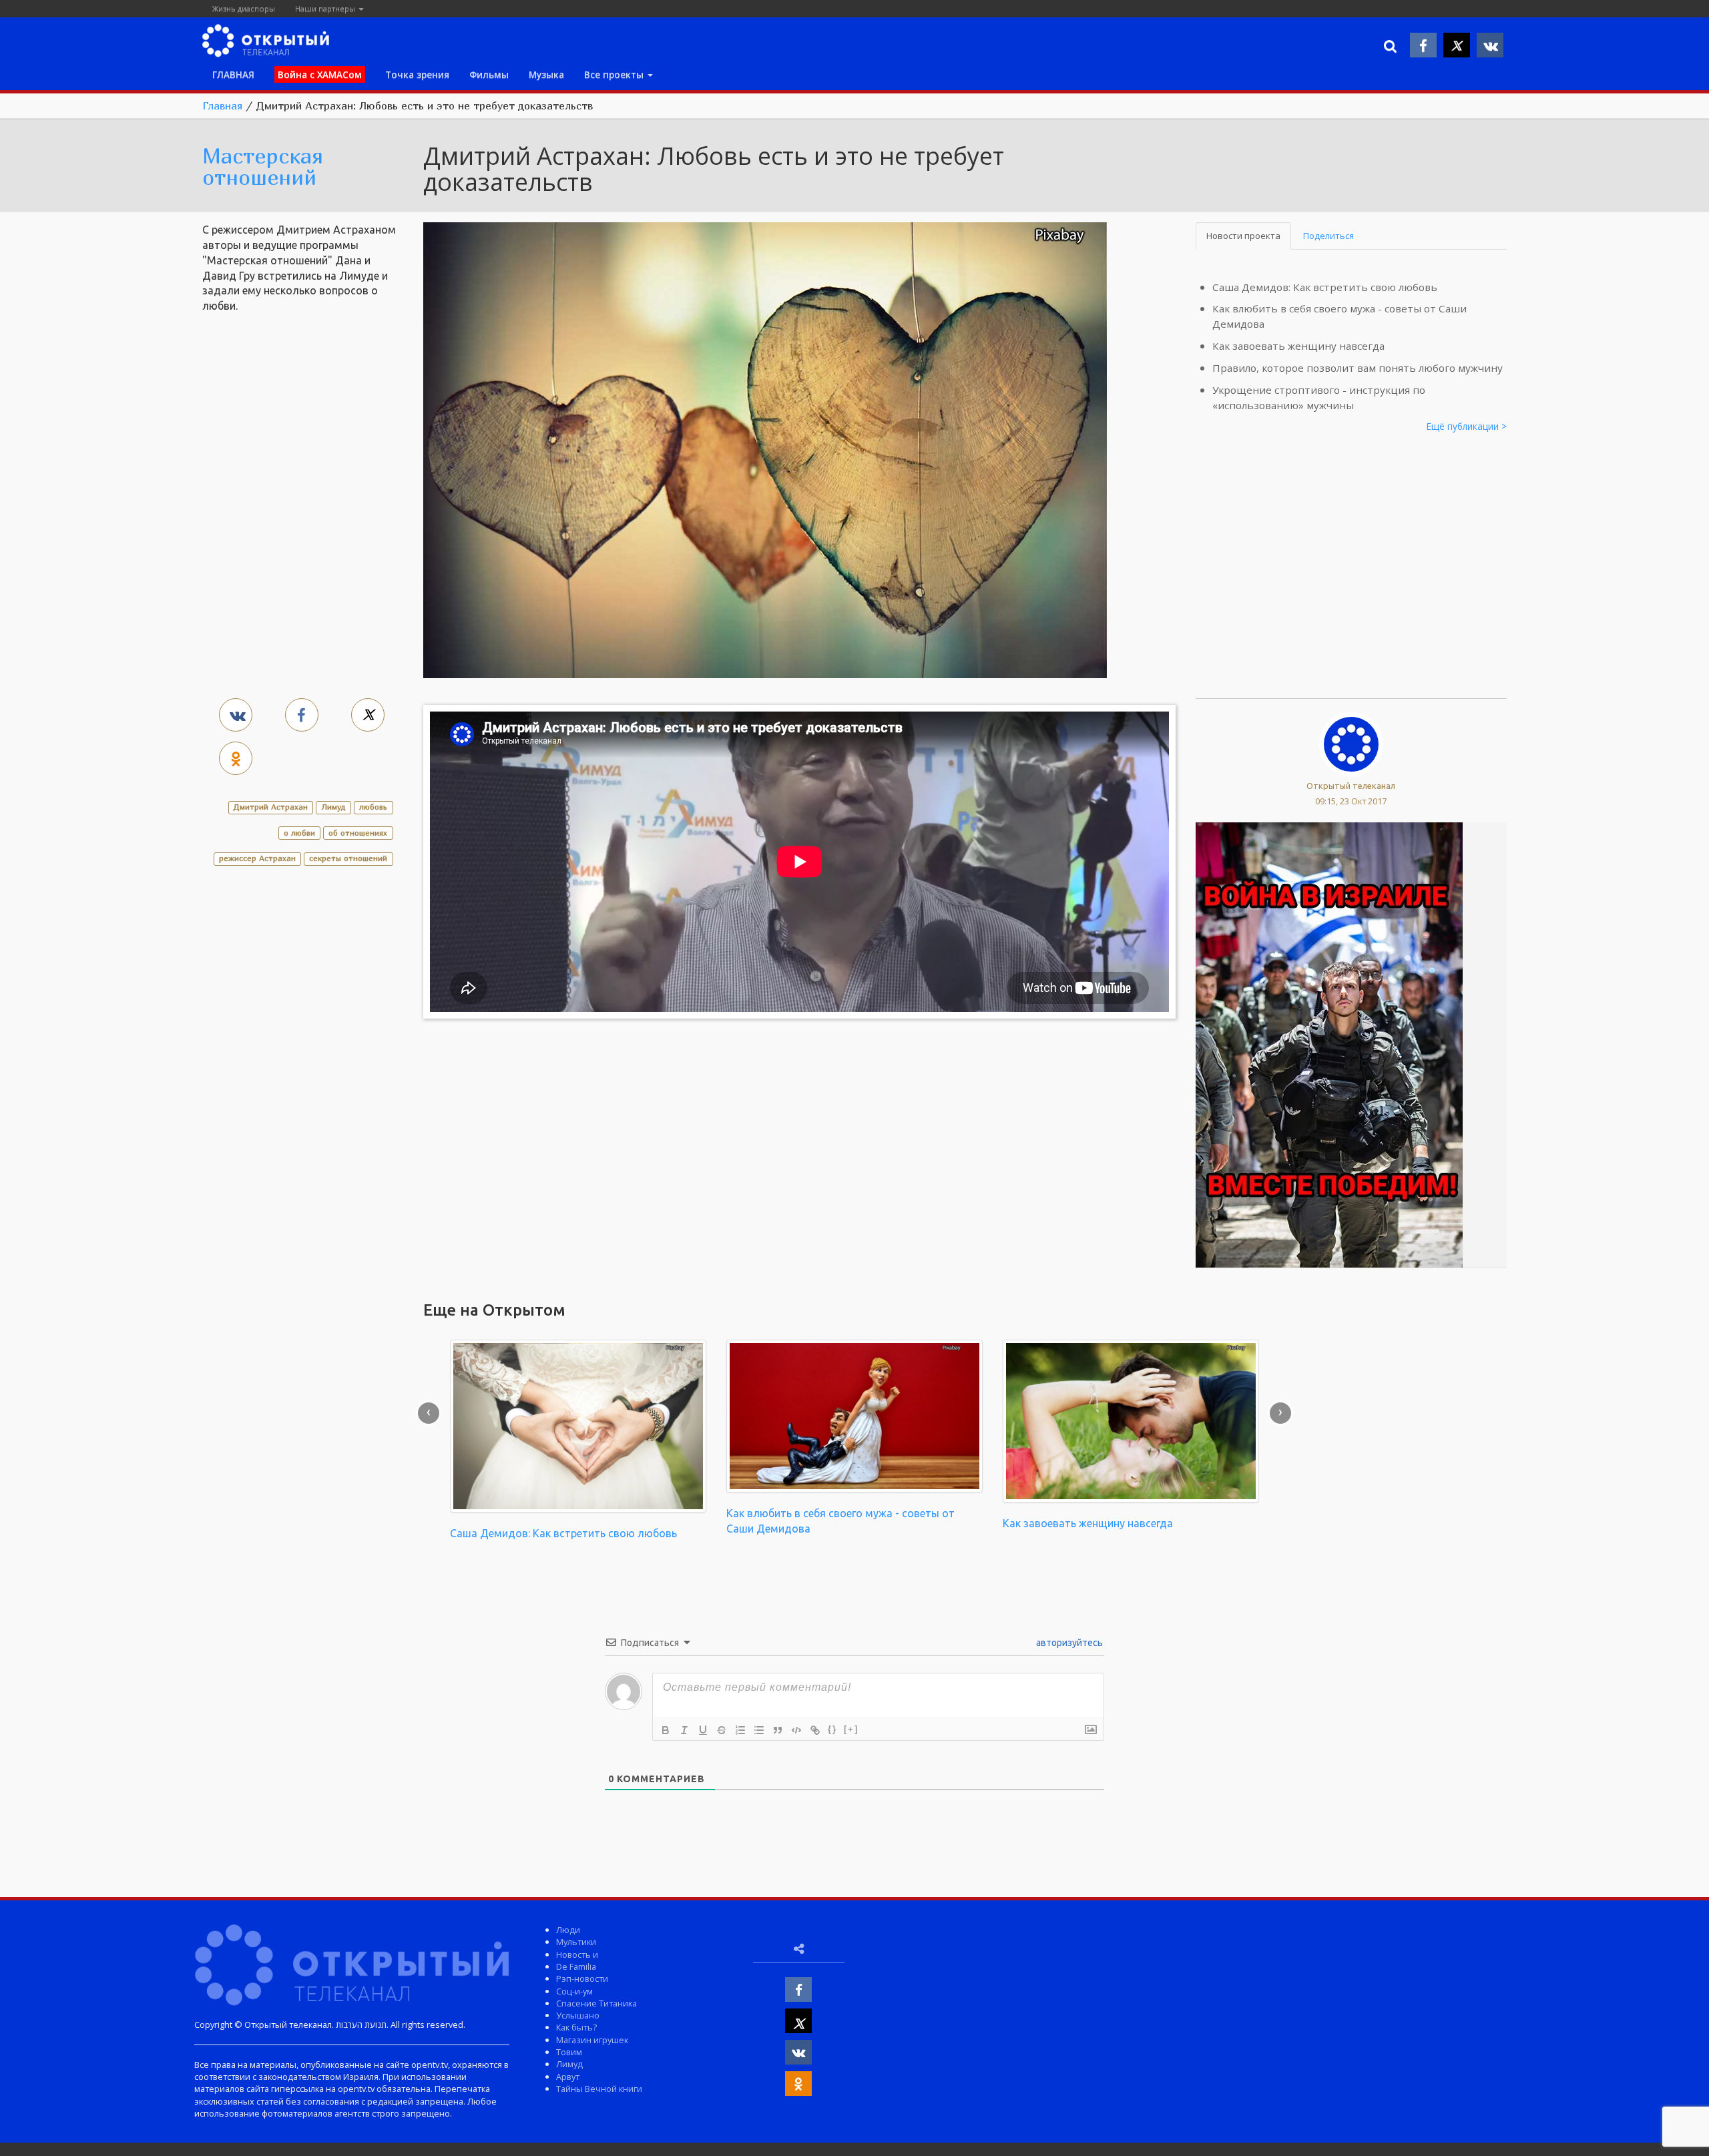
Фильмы (489, 74)
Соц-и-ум (574, 1991)
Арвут (568, 2077)
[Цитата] (778, 1730)
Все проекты (615, 74)
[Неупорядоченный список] (759, 1730)
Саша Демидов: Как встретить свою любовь (1325, 287)
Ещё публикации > (1467, 426)
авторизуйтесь (1068, 1643)
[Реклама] (1329, 1044)
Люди (568, 1930)
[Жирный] (666, 1730)
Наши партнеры (326, 8)
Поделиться (1328, 236)
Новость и (577, 1954)
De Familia (576, 1966)
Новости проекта (1243, 236)
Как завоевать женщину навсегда (1298, 346)
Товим (569, 2052)
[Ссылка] (815, 1730)
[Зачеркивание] (722, 1730)
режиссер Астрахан (257, 858)
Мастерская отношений (263, 166)
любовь (373, 807)
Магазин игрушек (592, 2040)
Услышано (578, 2015)
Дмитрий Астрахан (271, 807)
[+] (851, 1729)
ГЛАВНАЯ (233, 74)
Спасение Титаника (596, 2003)
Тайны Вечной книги (599, 2089)
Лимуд (333, 807)
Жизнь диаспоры (244, 8)
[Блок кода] (796, 1730)
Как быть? (576, 2027)
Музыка (546, 74)
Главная (222, 105)
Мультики (576, 1942)
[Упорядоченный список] (740, 1730)
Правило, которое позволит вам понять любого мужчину (1358, 368)
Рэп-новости (582, 1978)
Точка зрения (417, 74)
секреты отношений (348, 858)
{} (832, 1729)
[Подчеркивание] (703, 1730)
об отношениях (358, 833)
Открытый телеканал (1351, 786)
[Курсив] (684, 1730)
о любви (299, 833)
